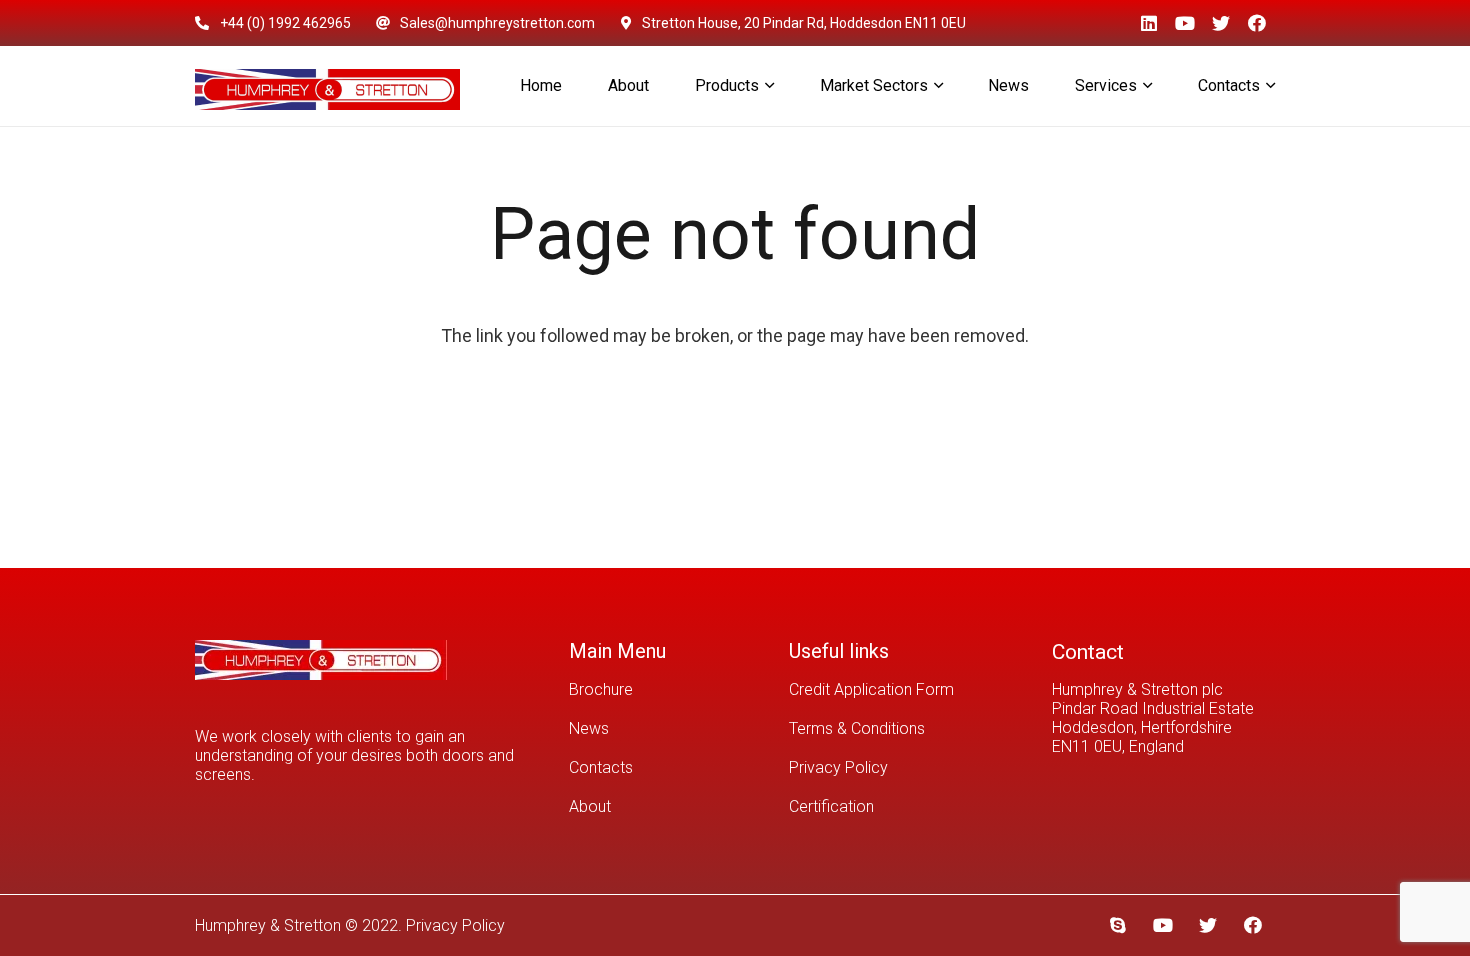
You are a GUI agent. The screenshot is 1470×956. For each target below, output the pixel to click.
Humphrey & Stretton (268, 925)
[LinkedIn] (1149, 23)
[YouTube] (1185, 23)
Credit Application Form (871, 689)
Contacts (601, 767)
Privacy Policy (838, 767)
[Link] (327, 86)
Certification (831, 806)
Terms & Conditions (857, 728)
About (590, 806)
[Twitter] (1221, 23)
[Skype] (1117, 925)
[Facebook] (1257, 23)
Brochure (601, 689)
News (589, 728)
